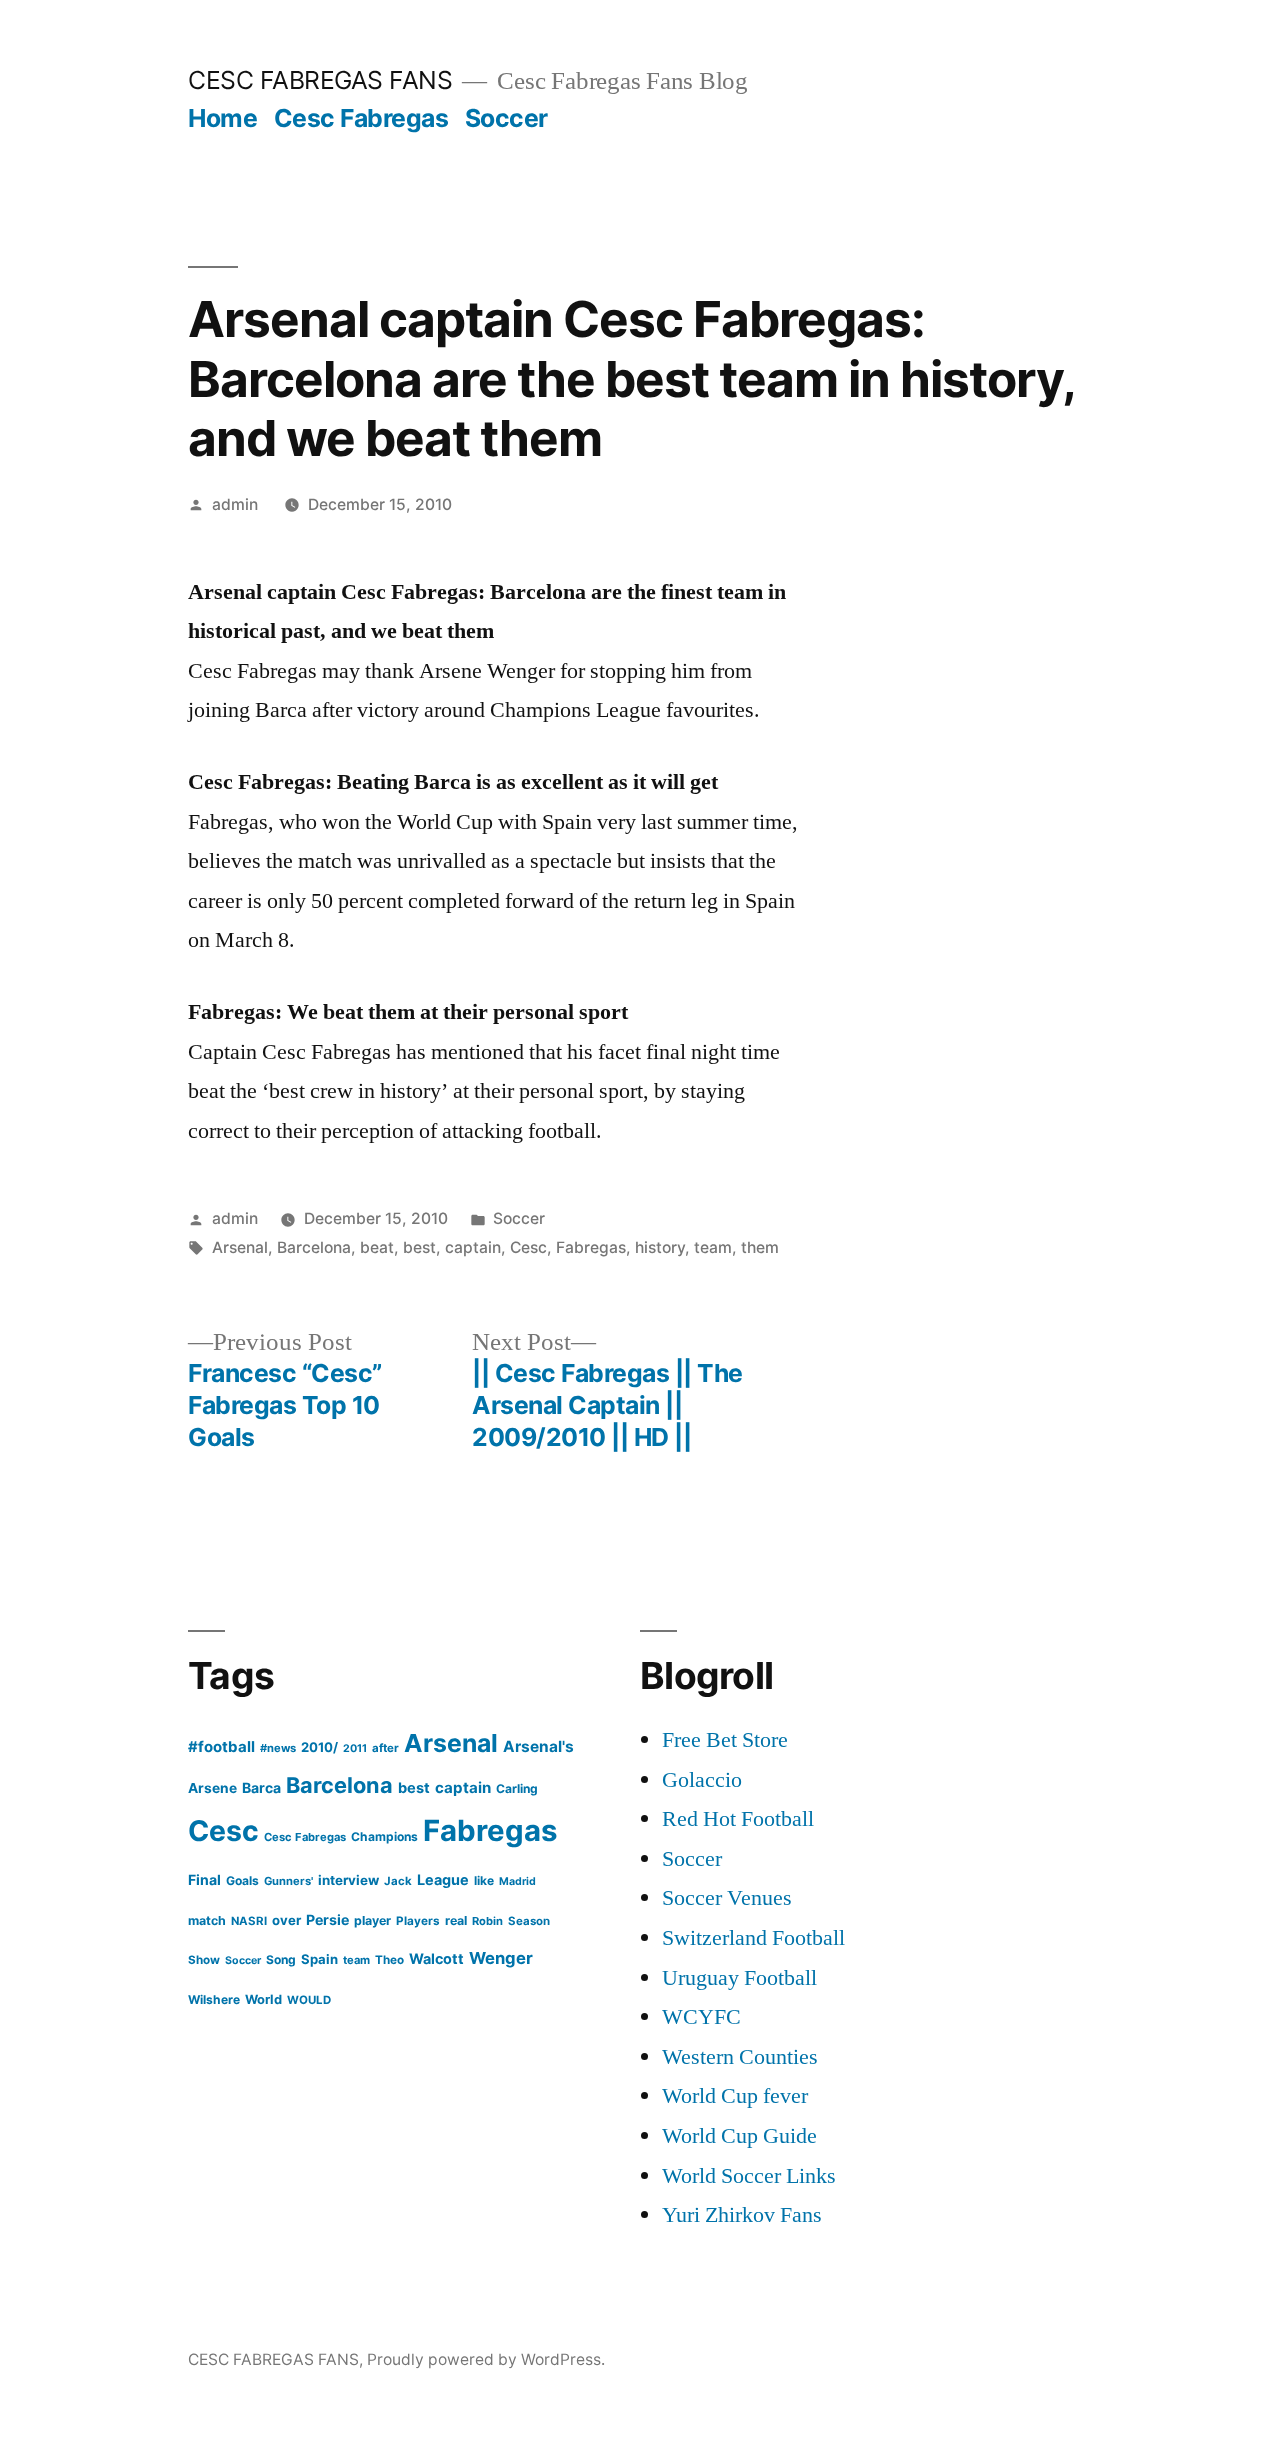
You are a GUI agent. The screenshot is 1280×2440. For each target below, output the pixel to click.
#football (221, 1746)
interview (348, 1880)
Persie (327, 1919)
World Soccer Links (749, 2176)
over (286, 1920)
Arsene (212, 1788)
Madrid (517, 1881)
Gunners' (288, 1881)
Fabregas (591, 1247)
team (713, 1247)
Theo (389, 1960)
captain (473, 1247)
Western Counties (740, 2057)
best (419, 1247)
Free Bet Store (725, 1740)
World (263, 1999)
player (372, 1920)
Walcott (436, 1958)
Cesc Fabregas (361, 118)
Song (281, 1959)
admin (235, 504)
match (207, 1920)
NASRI (249, 1921)
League (443, 1879)
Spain (319, 1959)
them (760, 1247)
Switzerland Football (753, 1938)
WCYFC (701, 2017)
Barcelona (314, 1247)
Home (222, 118)
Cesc (528, 1247)
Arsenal (240, 1247)
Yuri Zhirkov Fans (742, 2215)
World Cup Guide (739, 2136)
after (385, 1748)
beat (377, 1247)
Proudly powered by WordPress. (486, 2359)
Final (204, 1879)
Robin (487, 1921)
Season (529, 1921)
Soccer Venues (727, 1898)
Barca (261, 1787)
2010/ (319, 1747)
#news (278, 1748)
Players (418, 1921)
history (660, 1247)
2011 (355, 1748)
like (484, 1880)
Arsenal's (538, 1746)
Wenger (501, 1958)
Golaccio (702, 1780)
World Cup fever (735, 2096)
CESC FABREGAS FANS (320, 80)
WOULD (309, 2000)
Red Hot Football (738, 1819)
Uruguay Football (739, 1978)
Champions (384, 1836)
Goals (242, 1880)
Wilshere (214, 1999)
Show (204, 1960)
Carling (517, 1788)
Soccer (506, 118)
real (456, 1920)
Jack (398, 1881)
